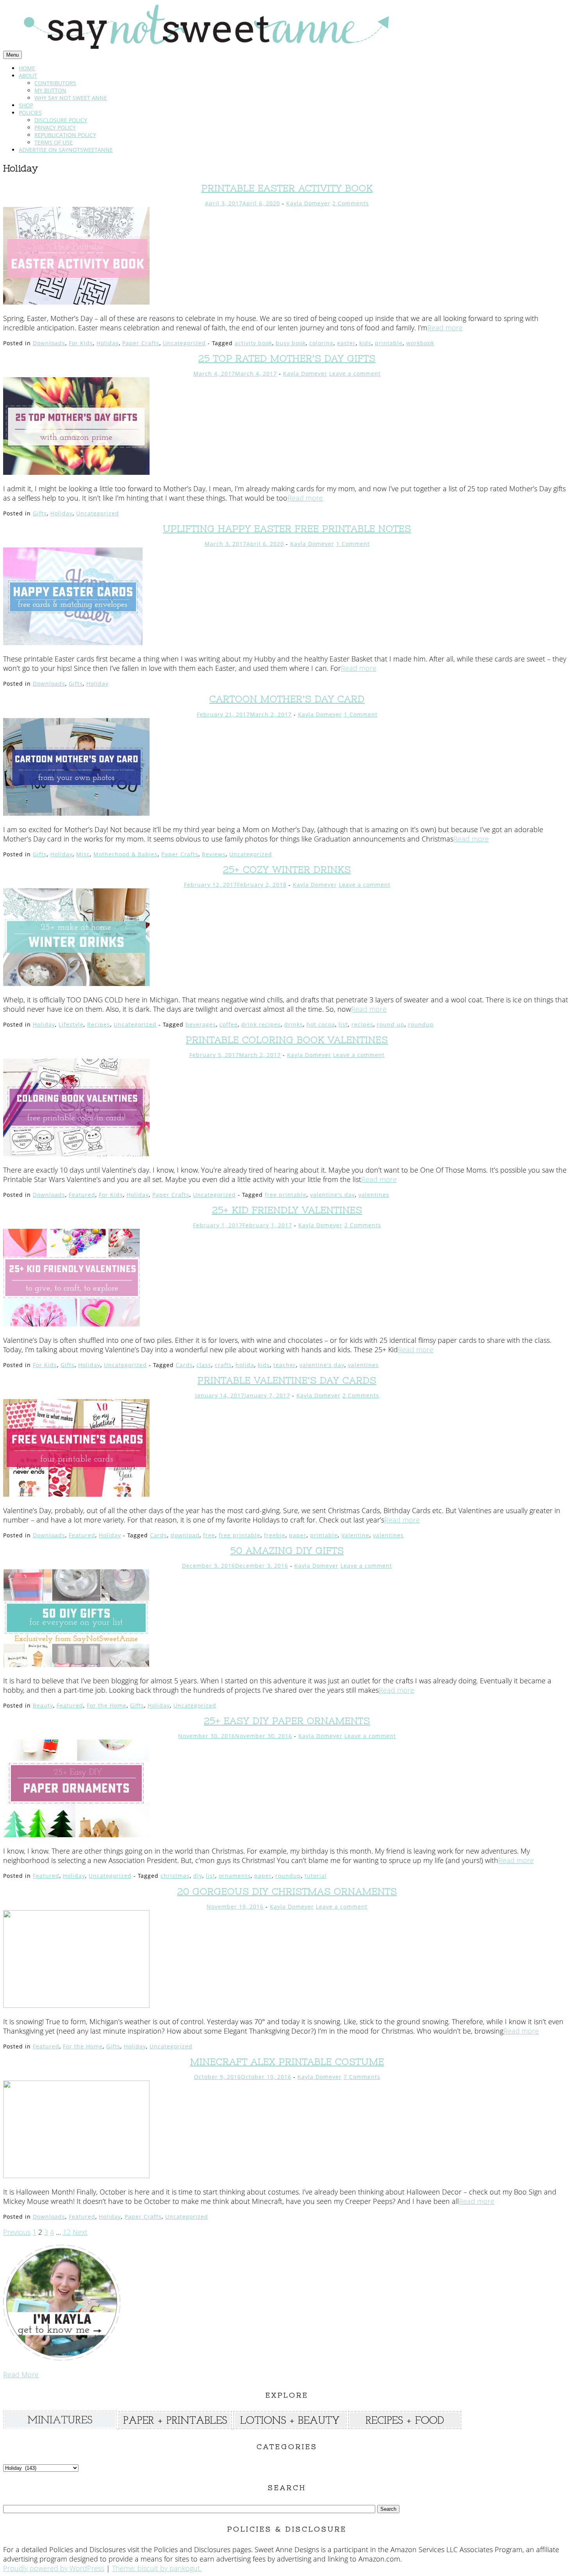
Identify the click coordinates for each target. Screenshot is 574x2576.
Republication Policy (65, 135)
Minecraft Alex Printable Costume (287, 2062)
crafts (223, 1365)
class (204, 1365)
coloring (321, 343)
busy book (291, 343)
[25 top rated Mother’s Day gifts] (76, 472)
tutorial (316, 1876)
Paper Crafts (141, 343)
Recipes (99, 1024)
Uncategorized (184, 343)
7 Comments (362, 2077)
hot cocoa (321, 1024)
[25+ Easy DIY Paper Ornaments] (76, 1834)
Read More (21, 2375)
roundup (421, 1024)
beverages (201, 1024)
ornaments (235, 1876)
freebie (275, 1535)
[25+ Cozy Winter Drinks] (76, 983)
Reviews (214, 854)
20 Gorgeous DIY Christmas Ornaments (287, 1891)
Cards (184, 1365)
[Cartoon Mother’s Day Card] (76, 813)
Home (27, 68)
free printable (286, 1195)
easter (346, 343)
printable (389, 343)
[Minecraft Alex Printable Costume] (76, 2175)
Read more (445, 328)
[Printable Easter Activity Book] (76, 302)
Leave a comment (355, 373)
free (209, 1535)
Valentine (355, 1535)
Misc (83, 854)
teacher (285, 1365)
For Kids (81, 343)
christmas (175, 1876)
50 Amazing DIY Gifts (287, 1550)
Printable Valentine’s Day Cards (287, 1380)
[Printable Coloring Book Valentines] (76, 1153)
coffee (229, 1024)
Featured (82, 1195)
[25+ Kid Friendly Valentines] (71, 1324)
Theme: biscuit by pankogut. (157, 2568)
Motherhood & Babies (126, 854)
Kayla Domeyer (308, 203)
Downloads (49, 343)
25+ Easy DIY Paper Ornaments (287, 1721)
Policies (30, 113)
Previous (17, 2232)
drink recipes (261, 1024)
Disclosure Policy (61, 120)
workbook (420, 343)
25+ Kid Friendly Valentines (287, 1210)
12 (67, 2232)
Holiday (108, 343)
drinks (294, 1024)
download (185, 1535)
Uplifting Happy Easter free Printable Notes (287, 529)
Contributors (55, 83)
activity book (253, 343)
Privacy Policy (55, 127)
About (28, 76)
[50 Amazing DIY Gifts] (76, 1664)
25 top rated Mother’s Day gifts (287, 358)
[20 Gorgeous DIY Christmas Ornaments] (76, 2005)
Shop (26, 105)
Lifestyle (71, 1024)
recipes (362, 1024)
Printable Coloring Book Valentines (287, 1040)
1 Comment (353, 544)
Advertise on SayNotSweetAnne (66, 150)
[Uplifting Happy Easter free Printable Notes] (73, 642)
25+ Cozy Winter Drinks (287, 869)
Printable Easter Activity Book (287, 188)
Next (80, 2232)
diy (198, 1876)
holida (245, 1365)
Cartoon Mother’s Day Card (287, 699)
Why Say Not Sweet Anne (71, 98)
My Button (50, 90)
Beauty (43, 1705)
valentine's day (332, 1195)
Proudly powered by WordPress (54, 2568)
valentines (374, 1195)
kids (365, 343)
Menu (12, 55)
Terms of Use (53, 142)
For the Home (107, 1705)
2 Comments (351, 203)
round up (391, 1024)
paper (298, 1535)
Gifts (40, 513)
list (343, 1024)
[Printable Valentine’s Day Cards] (76, 1494)
